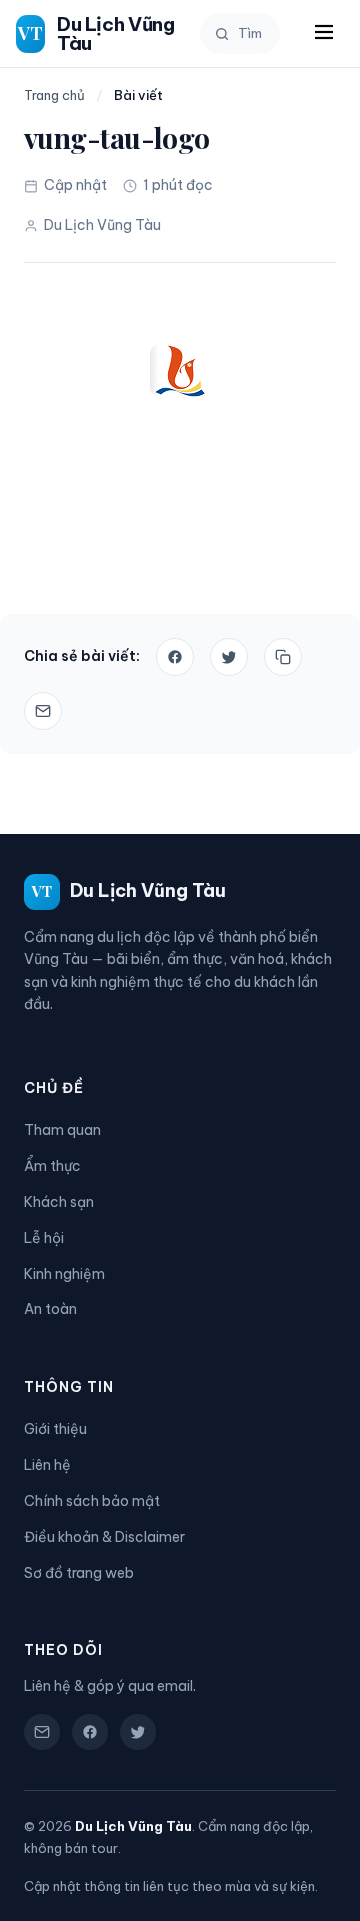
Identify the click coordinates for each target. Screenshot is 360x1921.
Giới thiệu (55, 1429)
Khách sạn (59, 1202)
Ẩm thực (52, 1166)
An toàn (50, 1309)
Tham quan (62, 1130)
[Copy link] (283, 657)
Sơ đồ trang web (79, 1573)
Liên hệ (47, 1465)
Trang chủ (54, 95)
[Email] (43, 711)
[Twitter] (138, 1732)
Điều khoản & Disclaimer (104, 1537)
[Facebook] (90, 1732)
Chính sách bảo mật (92, 1501)
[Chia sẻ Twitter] (229, 657)
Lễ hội (44, 1238)
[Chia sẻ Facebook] (175, 657)
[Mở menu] (324, 33)
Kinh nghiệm (64, 1274)
